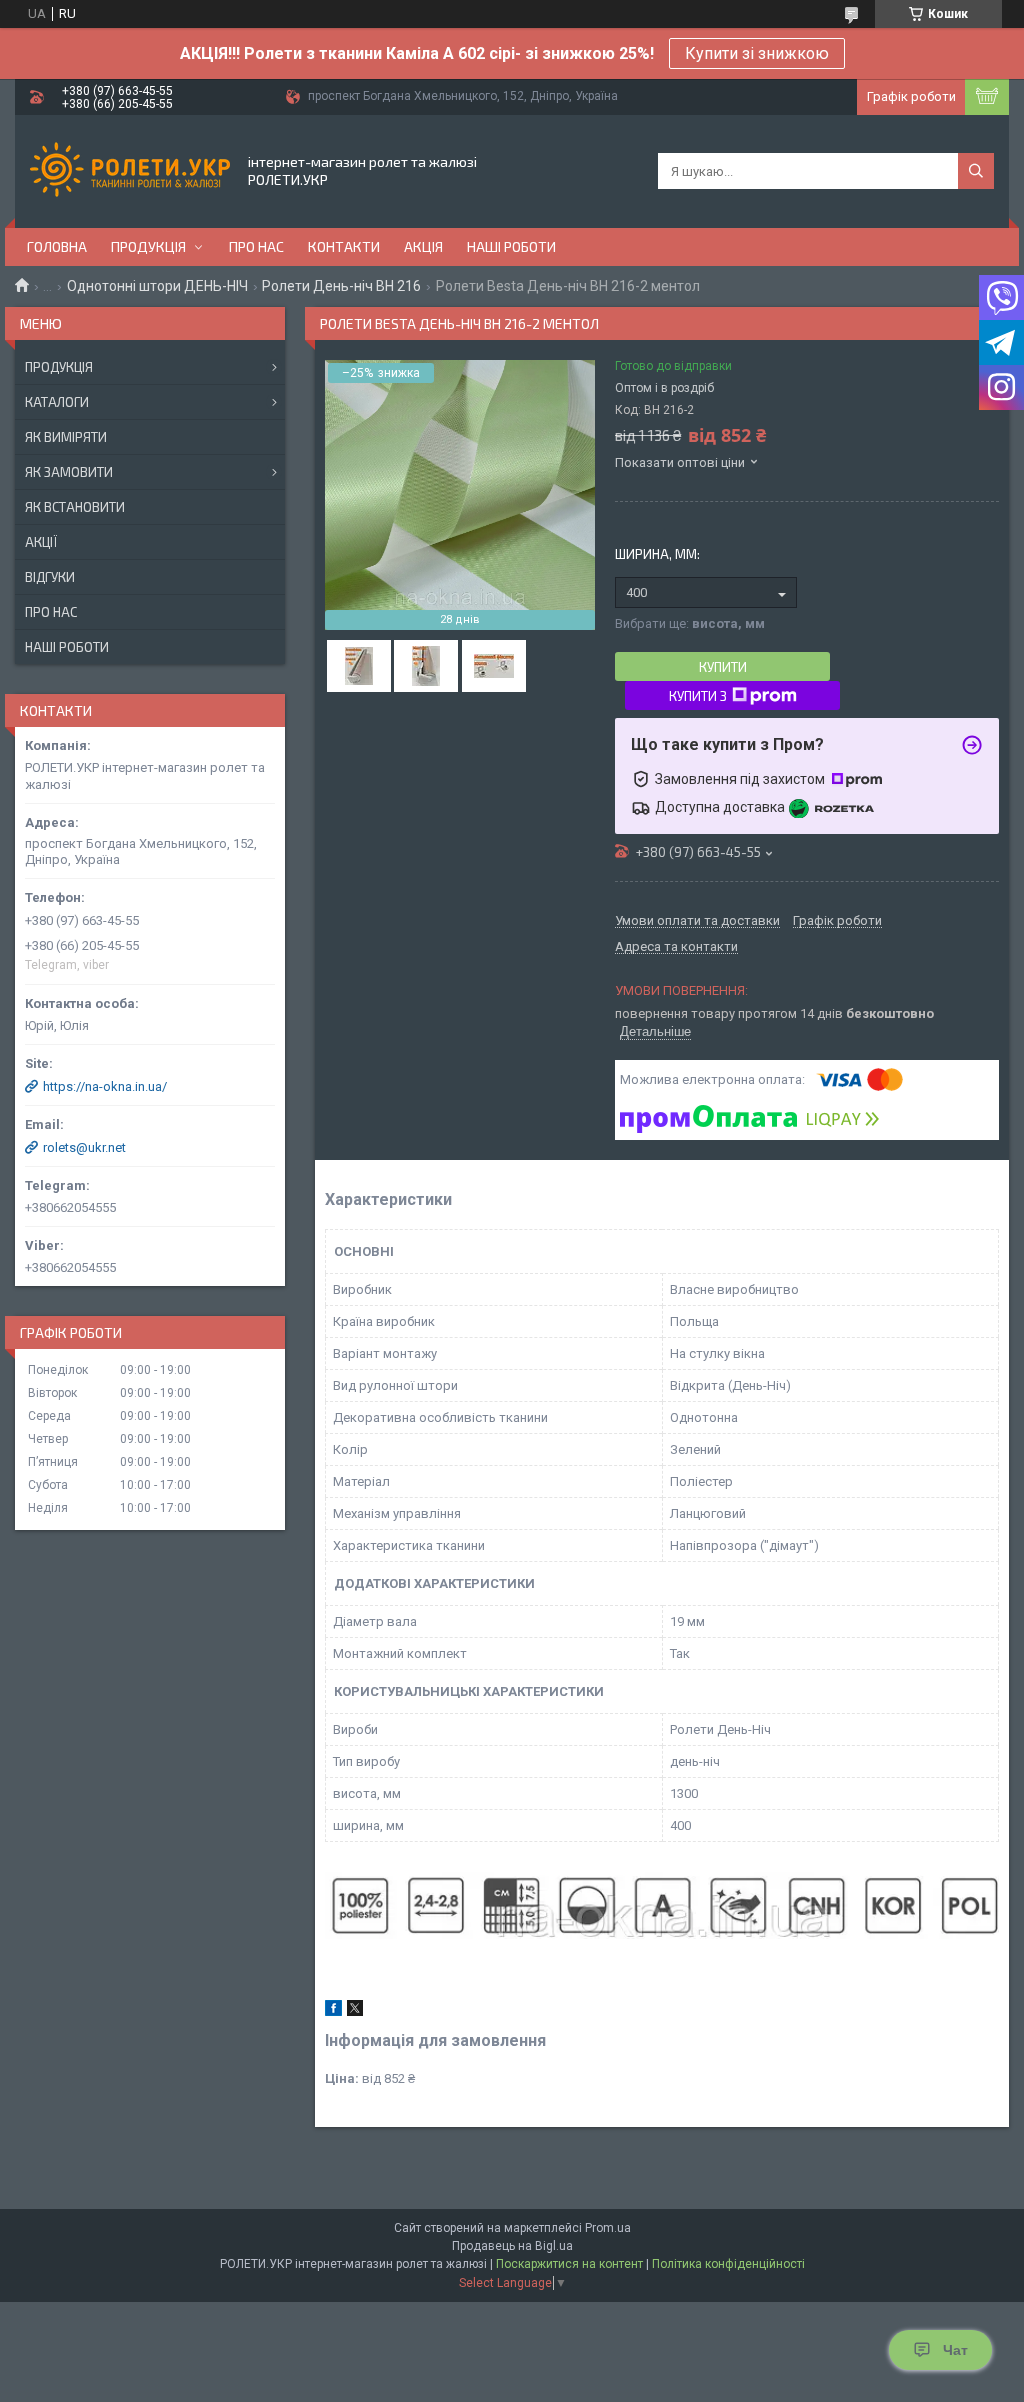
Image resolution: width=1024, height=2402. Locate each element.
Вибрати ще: (690, 623)
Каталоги (57, 402)
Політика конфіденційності (728, 2264)
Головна (57, 246)
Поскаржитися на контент (569, 2264)
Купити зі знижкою (757, 53)
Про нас (256, 246)
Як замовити (69, 472)
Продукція (148, 246)
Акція (423, 246)
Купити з (698, 696)
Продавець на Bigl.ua (512, 2246)
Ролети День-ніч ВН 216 (341, 286)
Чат (955, 2350)
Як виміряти (66, 437)
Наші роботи (511, 246)
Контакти (344, 246)
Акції (41, 542)
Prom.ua (608, 2228)
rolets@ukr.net (84, 1147)
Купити (723, 667)
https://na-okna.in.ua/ (105, 1086)
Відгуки (50, 577)
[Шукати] (976, 171)
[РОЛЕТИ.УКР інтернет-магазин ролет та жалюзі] (130, 171)
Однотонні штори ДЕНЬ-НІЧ (157, 286)
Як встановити (75, 507)
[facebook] (333, 2011)
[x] (355, 2011)
